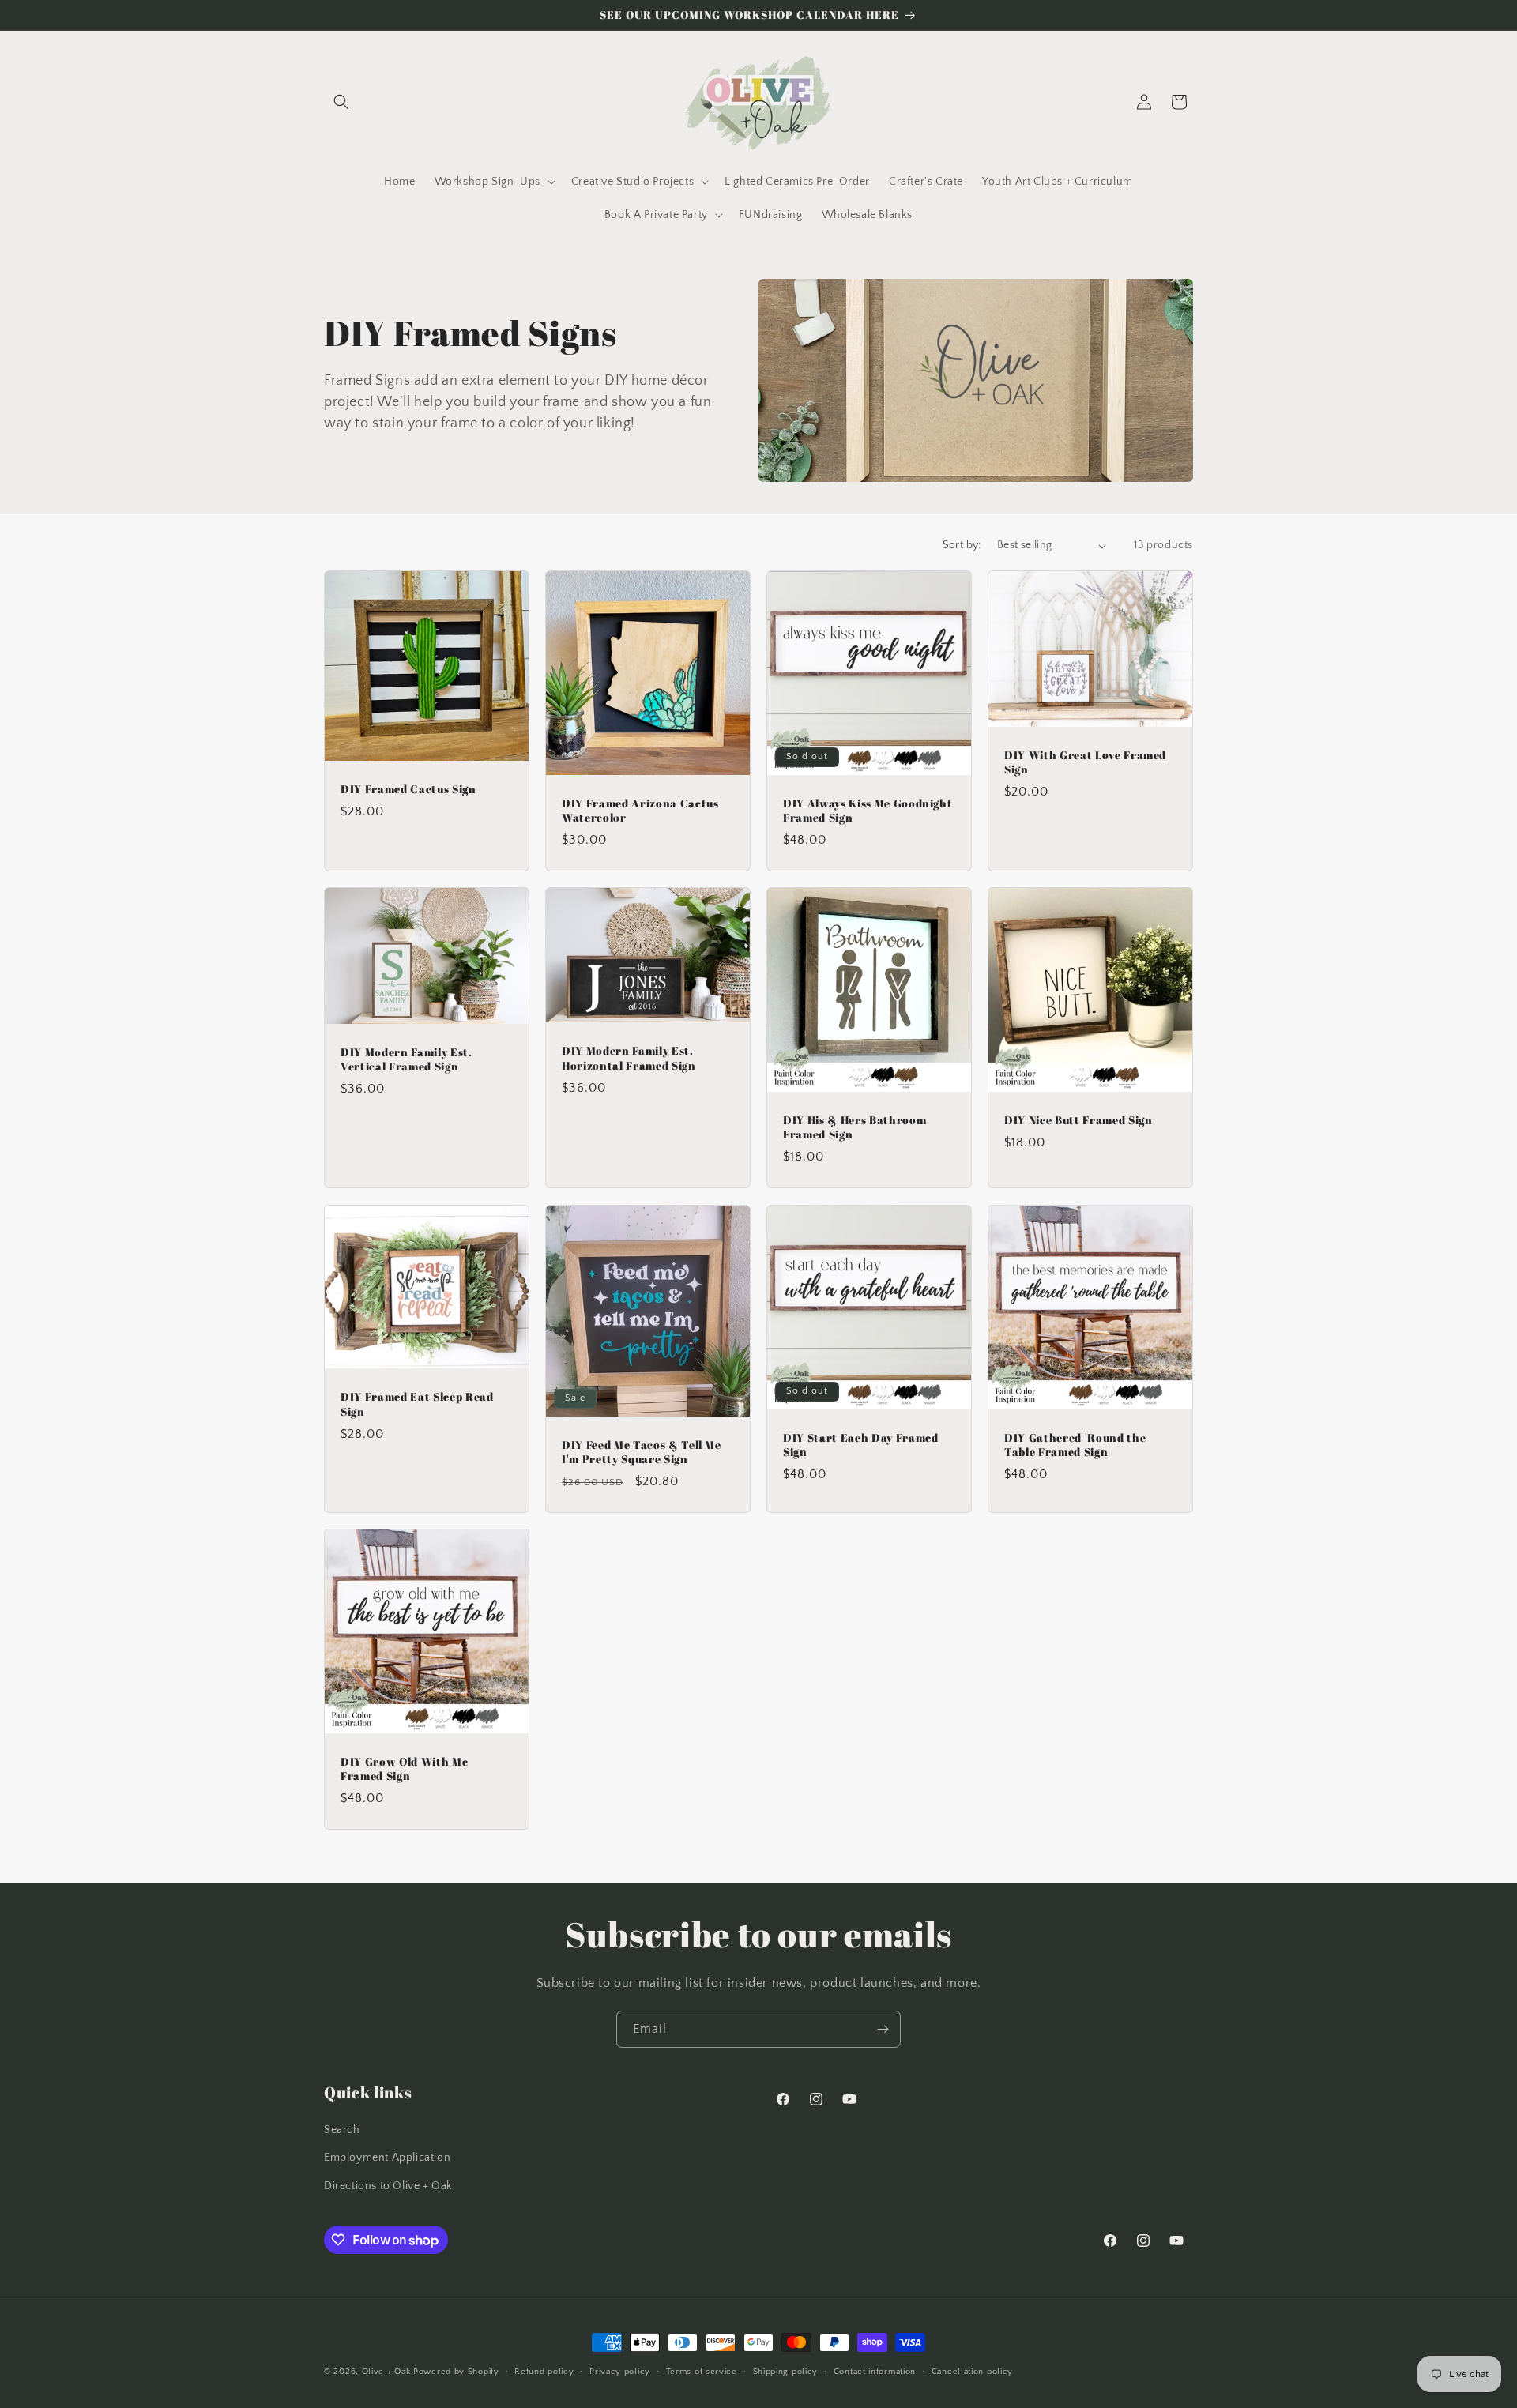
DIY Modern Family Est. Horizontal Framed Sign (629, 1059)
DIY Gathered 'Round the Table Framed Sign (1075, 1445)
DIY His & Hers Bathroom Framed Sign (854, 1127)
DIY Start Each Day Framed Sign (861, 1445)
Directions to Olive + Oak (388, 2186)
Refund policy (544, 2372)
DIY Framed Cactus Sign (408, 789)
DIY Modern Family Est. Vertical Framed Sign (407, 1059)
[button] (341, 102)
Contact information (875, 2372)
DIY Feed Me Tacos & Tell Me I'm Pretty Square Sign (642, 1451)
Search (342, 2130)
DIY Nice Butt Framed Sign (1078, 1120)
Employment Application (387, 2158)
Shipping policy (786, 2372)
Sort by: (962, 545)
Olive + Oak (386, 2372)
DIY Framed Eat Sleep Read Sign (417, 1404)
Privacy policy (620, 2372)
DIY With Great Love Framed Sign (1085, 762)
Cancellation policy (972, 2372)
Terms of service (702, 2372)
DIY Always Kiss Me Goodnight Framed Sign (868, 811)
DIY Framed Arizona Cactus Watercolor (640, 811)
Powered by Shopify (456, 2372)
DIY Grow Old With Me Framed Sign (404, 1769)
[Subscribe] (883, 2029)
